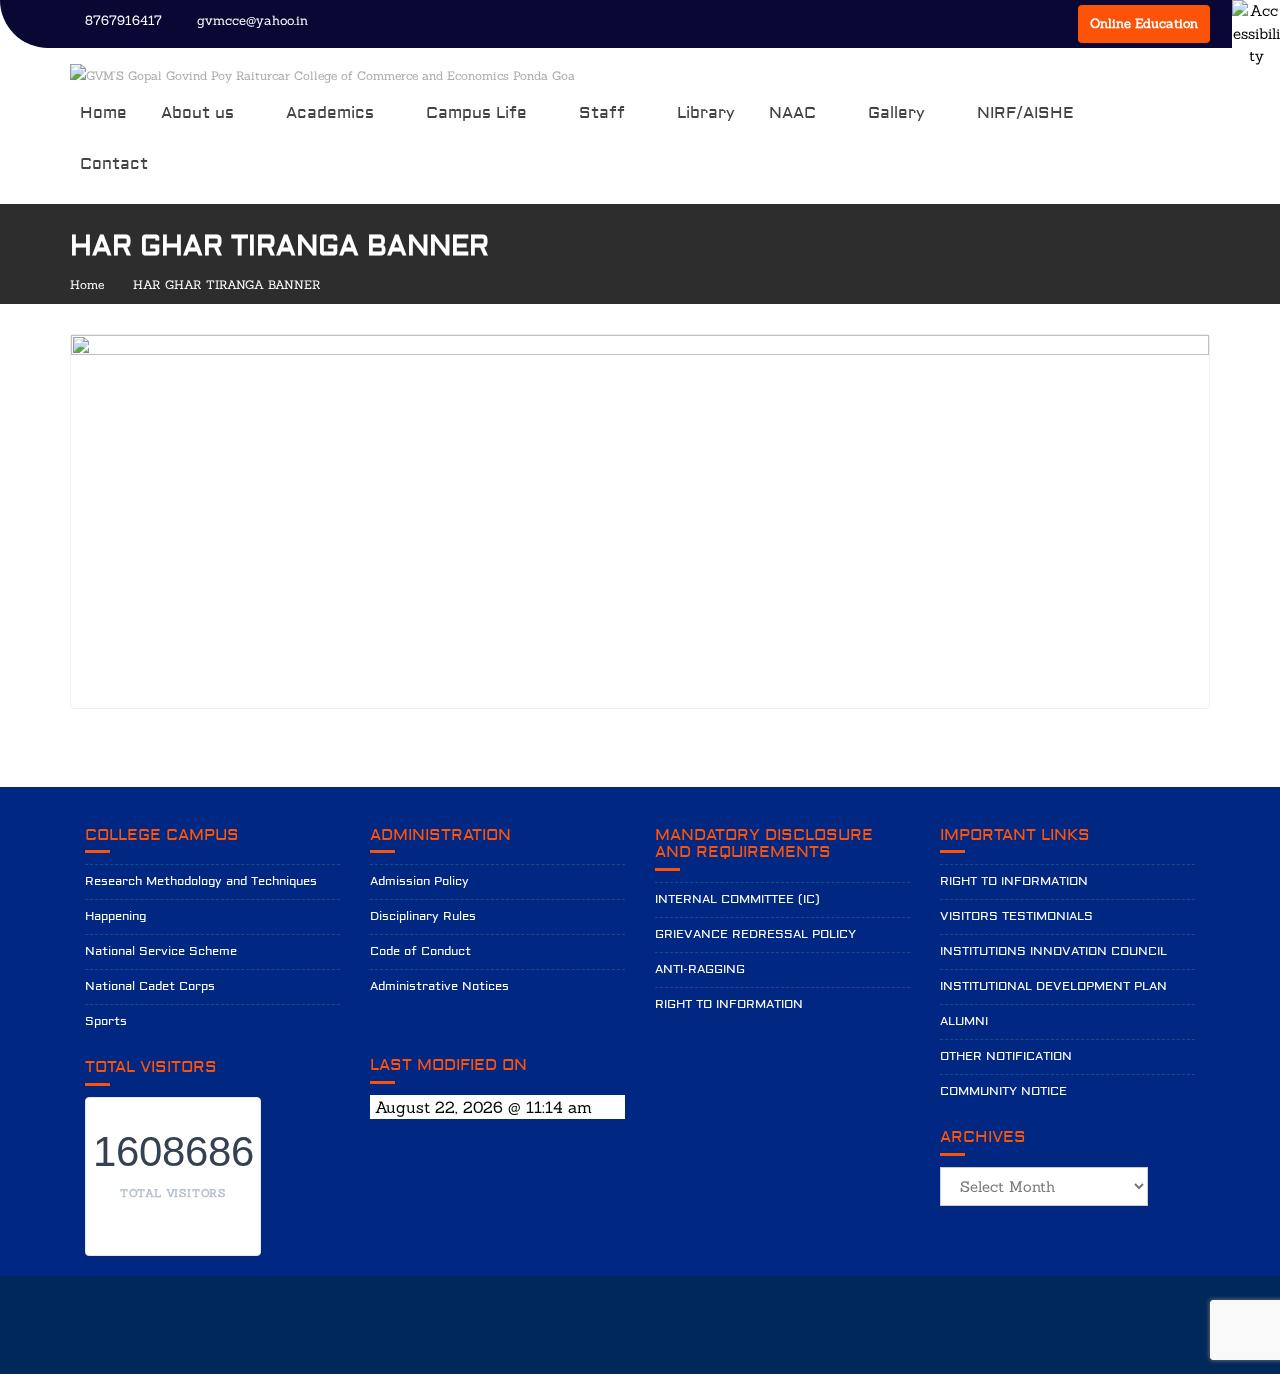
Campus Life (476, 113)
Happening (115, 916)
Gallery (896, 113)
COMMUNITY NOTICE (1003, 1091)
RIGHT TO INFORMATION (729, 1004)
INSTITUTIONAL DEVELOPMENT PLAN (1053, 986)
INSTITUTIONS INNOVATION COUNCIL (1053, 951)
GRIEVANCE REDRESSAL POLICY (755, 934)
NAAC (792, 113)
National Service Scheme (161, 951)
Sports (106, 1021)
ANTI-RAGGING (700, 969)
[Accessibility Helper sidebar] (1256, 24)
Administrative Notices (439, 986)
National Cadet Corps (150, 986)
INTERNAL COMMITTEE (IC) (737, 899)
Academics (330, 113)
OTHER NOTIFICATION (1006, 1056)
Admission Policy (419, 881)
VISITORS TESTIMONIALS (1016, 916)
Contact (114, 164)
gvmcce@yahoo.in (252, 20)
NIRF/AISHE (1025, 113)
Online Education (1144, 23)
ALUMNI (964, 1021)
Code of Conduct (420, 951)
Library (706, 113)
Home (103, 113)
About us (197, 113)
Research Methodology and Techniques (201, 881)
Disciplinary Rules (423, 916)
